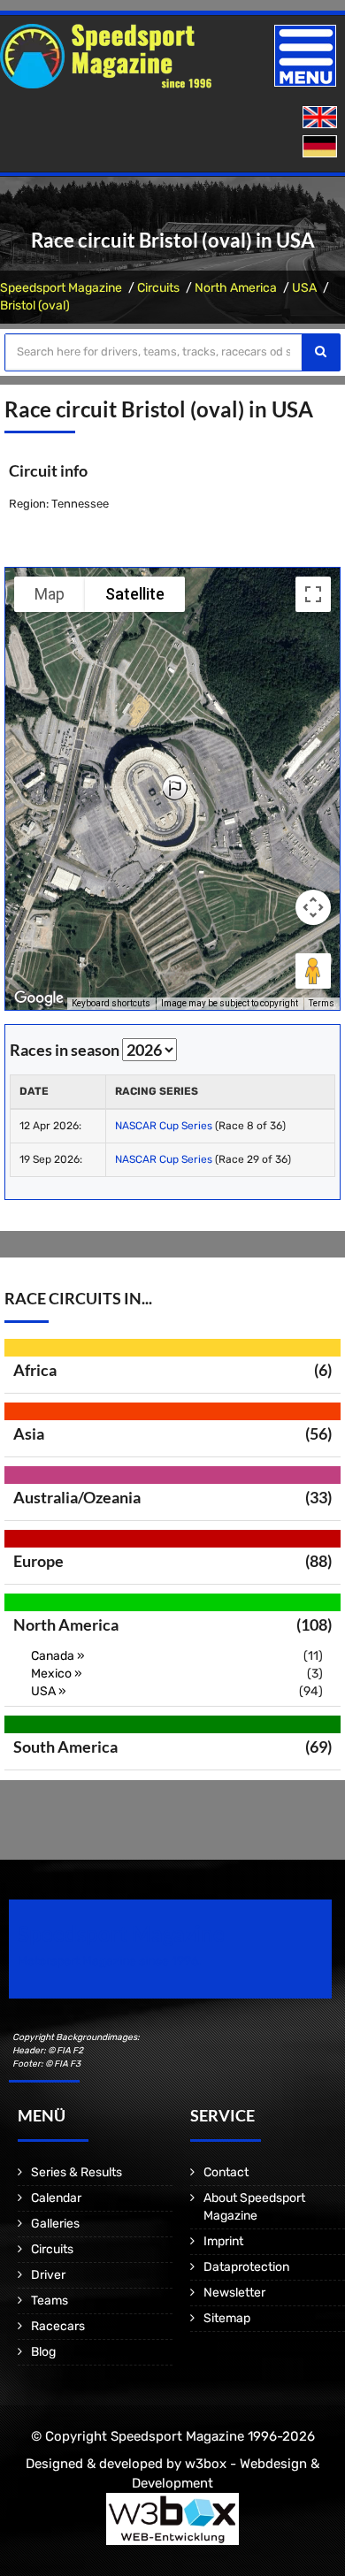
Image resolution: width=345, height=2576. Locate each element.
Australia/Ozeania (77, 1497)
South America (65, 1747)
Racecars (58, 2326)
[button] (175, 789)
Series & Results (77, 2172)
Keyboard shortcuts (111, 1003)
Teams (50, 2301)
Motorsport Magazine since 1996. (110, 1961)
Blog (43, 2352)
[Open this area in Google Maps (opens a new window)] (39, 998)
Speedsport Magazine (61, 288)
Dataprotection (246, 2267)
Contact (226, 2172)
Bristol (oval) (35, 306)
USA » (49, 1691)
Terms (322, 1003)
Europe (38, 1561)
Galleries (55, 2224)
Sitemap (227, 2318)
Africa (35, 1370)
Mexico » (57, 1674)
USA (304, 288)
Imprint (223, 2241)
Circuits (158, 288)
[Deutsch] (322, 147)
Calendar (56, 2198)
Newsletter (234, 2293)
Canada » (58, 1656)
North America (236, 288)
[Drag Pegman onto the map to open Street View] (313, 971)
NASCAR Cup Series (165, 1126)
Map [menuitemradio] (50, 594)
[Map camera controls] (313, 907)
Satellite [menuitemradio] (135, 594)
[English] (322, 118)
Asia (29, 1433)
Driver (48, 2275)
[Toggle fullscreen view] (313, 594)
